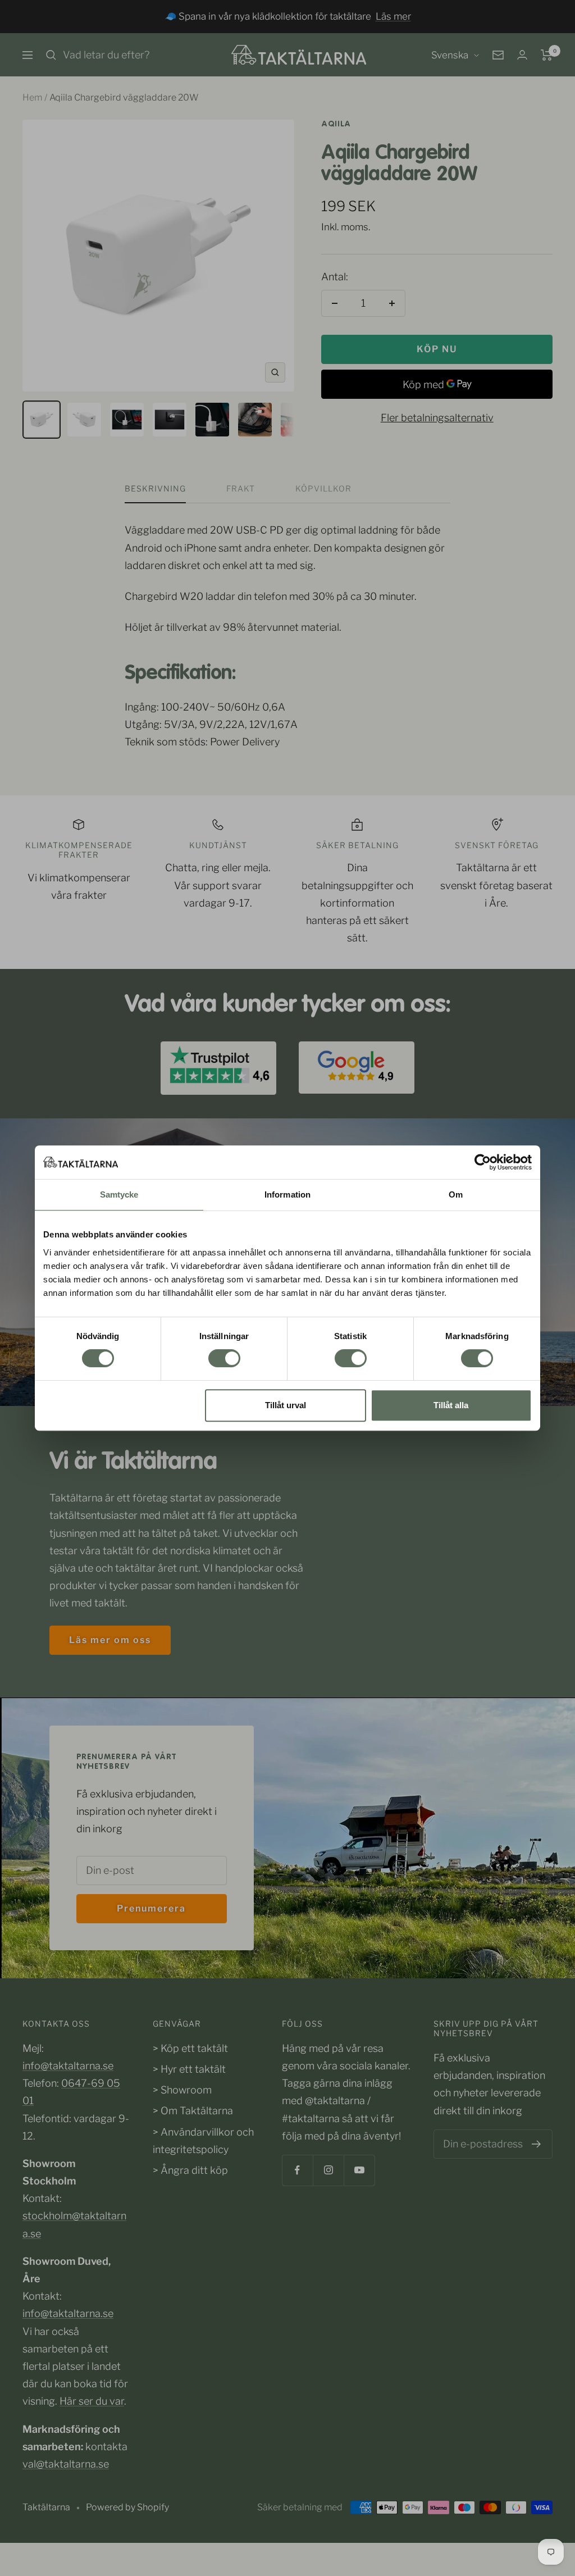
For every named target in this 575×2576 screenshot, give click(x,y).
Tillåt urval (286, 1405)
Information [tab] (287, 1194)
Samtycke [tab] (119, 1194)
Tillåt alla (451, 1405)
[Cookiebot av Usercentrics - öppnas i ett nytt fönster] (483, 1162)
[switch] (224, 1358)
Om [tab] (456, 1194)
